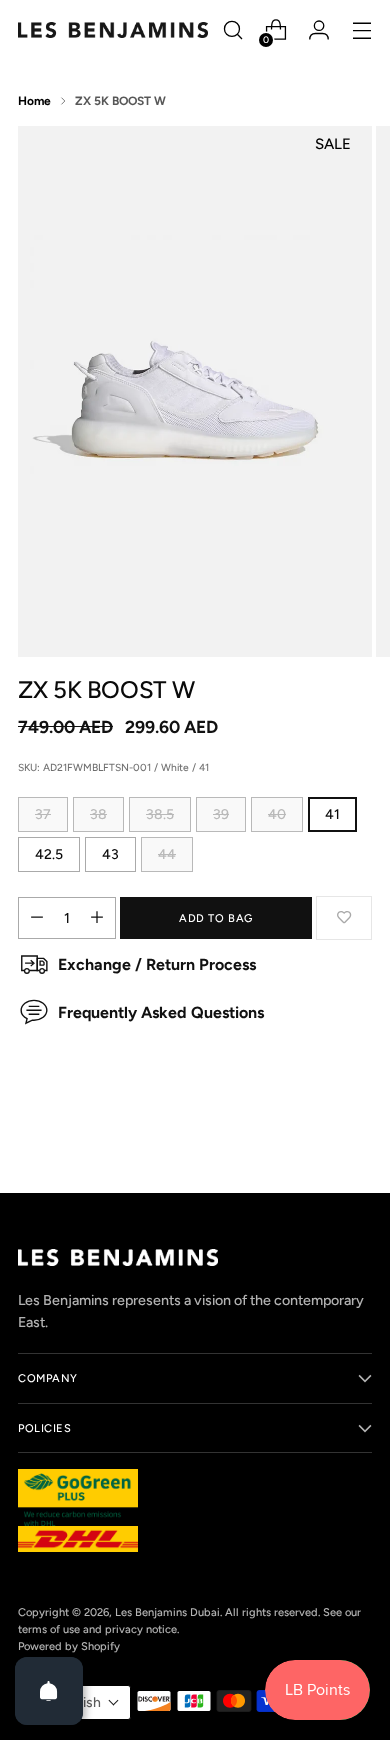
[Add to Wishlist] (344, 918)
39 (221, 814)
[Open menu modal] (361, 30)
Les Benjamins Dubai (167, 1612)
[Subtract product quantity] (37, 918)
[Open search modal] (232, 30)
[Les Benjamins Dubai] (113, 30)
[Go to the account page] (318, 30)
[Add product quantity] (97, 918)
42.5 (49, 854)
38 (98, 814)
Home (34, 101)
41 (332, 814)
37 (43, 814)
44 (167, 854)
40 (277, 814)
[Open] (49, 1691)
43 (110, 854)
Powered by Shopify (69, 1646)
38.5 (160, 814)
